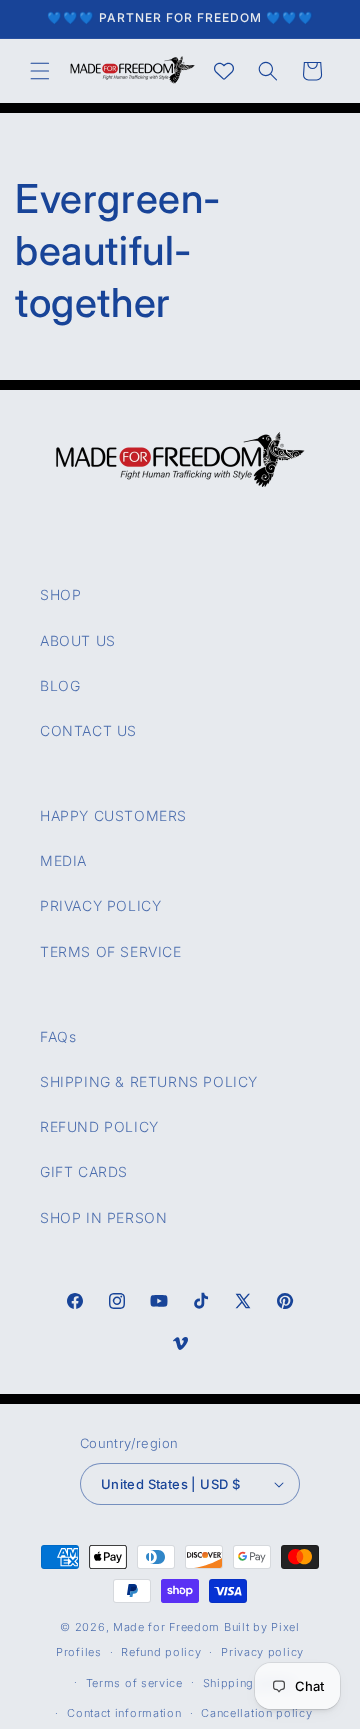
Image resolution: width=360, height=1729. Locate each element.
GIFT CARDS (84, 1171)
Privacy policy (262, 1652)
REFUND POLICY (99, 1126)
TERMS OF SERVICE (111, 951)
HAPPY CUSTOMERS (113, 815)
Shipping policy (249, 1683)
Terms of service (134, 1683)
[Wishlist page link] (224, 71)
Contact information (124, 1713)
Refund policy (161, 1652)
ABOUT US (78, 640)
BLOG (60, 685)
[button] (40, 71)
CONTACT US (88, 730)
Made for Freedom (166, 1627)
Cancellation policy (256, 1713)
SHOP (60, 594)
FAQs (58, 1036)
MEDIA (63, 860)
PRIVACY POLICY (100, 905)
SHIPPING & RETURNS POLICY (149, 1081)
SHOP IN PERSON (103, 1217)
